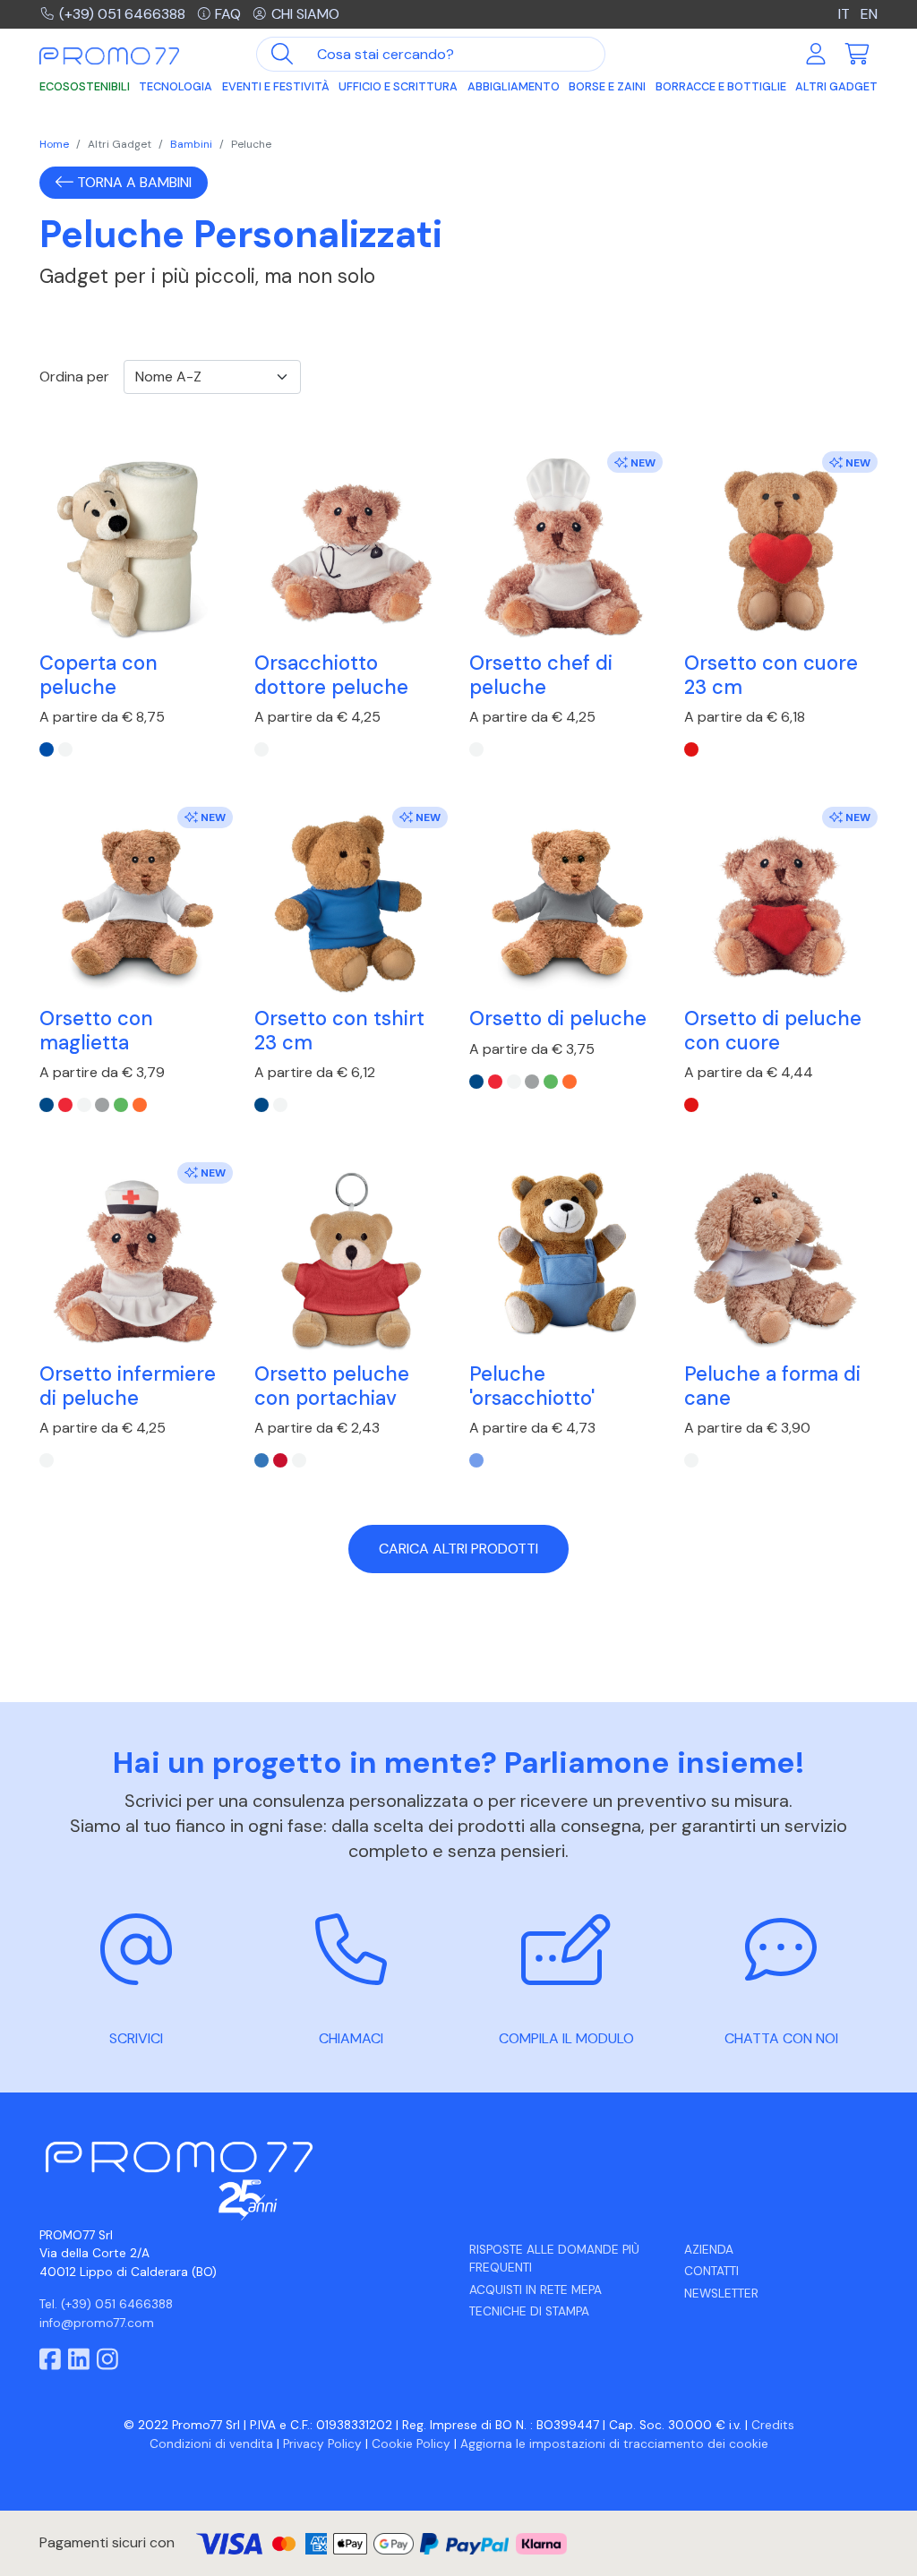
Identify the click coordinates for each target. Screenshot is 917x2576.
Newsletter (721, 2294)
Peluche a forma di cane (772, 1386)
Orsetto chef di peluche (541, 675)
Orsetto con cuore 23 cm (771, 675)
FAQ (228, 14)
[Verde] (121, 1105)
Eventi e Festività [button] (276, 86)
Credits (773, 2425)
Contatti (711, 2271)
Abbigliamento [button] (514, 86)
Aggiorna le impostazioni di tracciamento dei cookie (614, 2444)
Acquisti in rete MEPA (536, 2290)
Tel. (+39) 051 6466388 (106, 2304)
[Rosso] (691, 749)
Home (54, 144)
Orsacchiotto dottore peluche (331, 675)
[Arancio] (140, 1105)
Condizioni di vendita (211, 2444)
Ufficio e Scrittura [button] (398, 86)
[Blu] (47, 749)
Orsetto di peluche (558, 1018)
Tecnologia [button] (176, 86)
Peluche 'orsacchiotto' (532, 1386)
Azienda (709, 2250)
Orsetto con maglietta (96, 1030)
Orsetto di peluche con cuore (773, 1030)
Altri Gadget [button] (836, 86)
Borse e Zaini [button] (607, 86)
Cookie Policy (411, 2444)
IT (844, 14)
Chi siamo (305, 14)
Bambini (191, 144)
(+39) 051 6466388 (122, 14)
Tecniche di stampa (529, 2311)
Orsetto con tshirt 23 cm (339, 1030)
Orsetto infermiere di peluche (128, 1386)
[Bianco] (65, 749)
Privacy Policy (322, 2444)
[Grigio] (102, 1105)
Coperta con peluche (99, 675)
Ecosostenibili (85, 86)
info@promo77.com (97, 2323)
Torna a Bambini (133, 182)
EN (869, 14)
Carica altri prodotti (458, 1549)
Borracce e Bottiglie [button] (721, 86)
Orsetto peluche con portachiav (332, 1386)
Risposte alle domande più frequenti (554, 2259)
